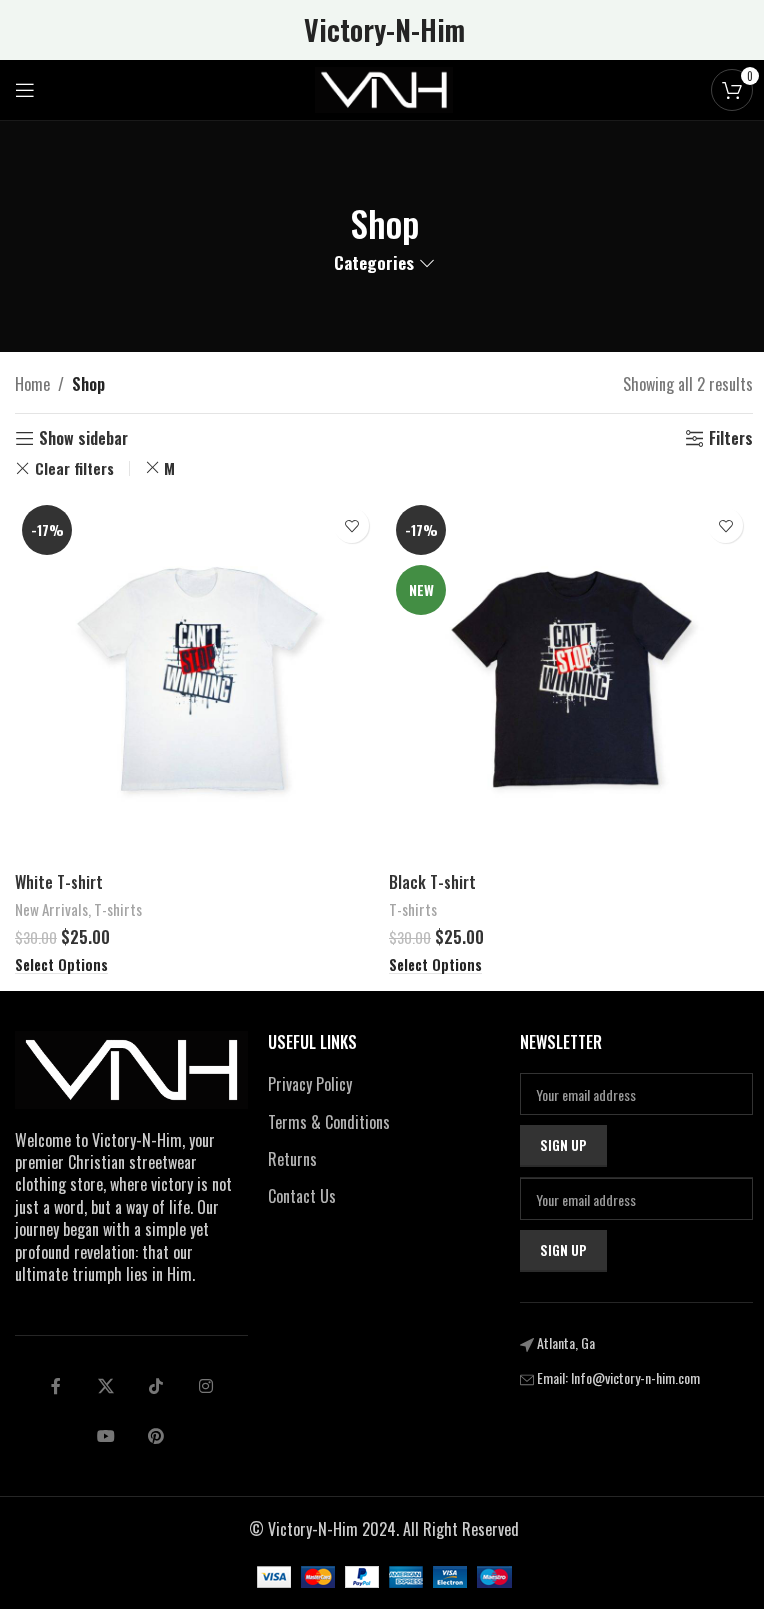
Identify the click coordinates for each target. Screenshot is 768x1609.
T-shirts (118, 909)
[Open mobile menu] (25, 90)
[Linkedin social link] (206, 1386)
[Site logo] (384, 88)
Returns (292, 1159)
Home (32, 384)
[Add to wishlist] (351, 525)
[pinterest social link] (156, 1436)
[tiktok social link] (156, 1386)
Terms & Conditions (329, 1122)
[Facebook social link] (56, 1386)
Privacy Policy (310, 1084)
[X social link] (106, 1386)
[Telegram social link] (106, 1436)
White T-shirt (59, 882)
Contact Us (302, 1196)
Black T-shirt (432, 882)
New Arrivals (51, 909)
